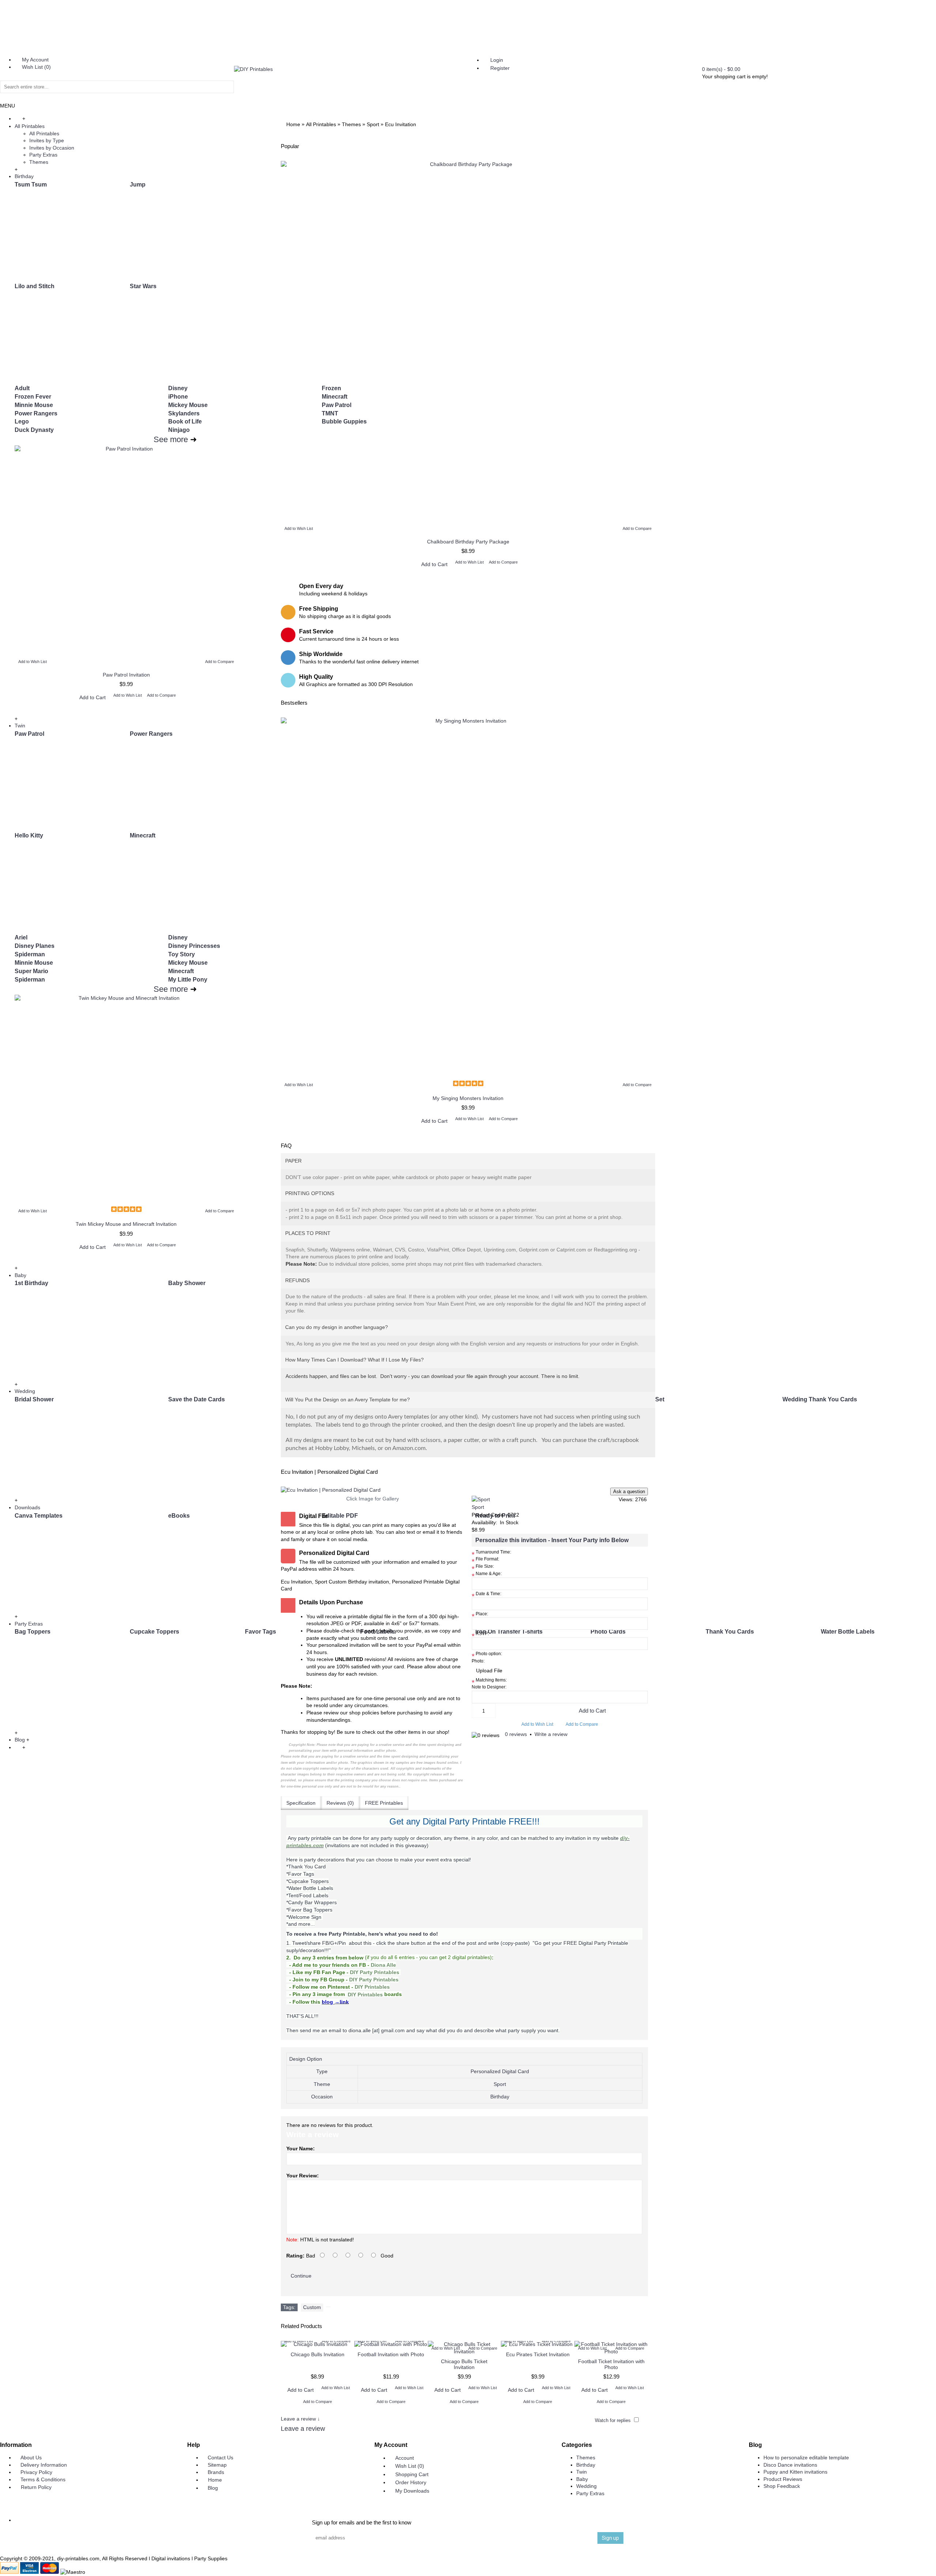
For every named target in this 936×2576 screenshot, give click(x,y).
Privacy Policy (36, 2472)
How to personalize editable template (806, 2458)
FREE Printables (384, 1803)
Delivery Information (44, 2465)
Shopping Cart (412, 2474)
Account (405, 2458)
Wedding (586, 2486)
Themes (586, 2458)
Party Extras (590, 2493)
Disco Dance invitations (790, 2465)
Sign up (610, 2538)
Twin (582, 2472)
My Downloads (412, 2491)
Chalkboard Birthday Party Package (468, 542)
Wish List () (410, 2466)
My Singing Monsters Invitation (468, 1098)
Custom (312, 2307)
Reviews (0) (340, 1803)
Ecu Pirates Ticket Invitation (538, 2354)
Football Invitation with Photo (391, 2354)
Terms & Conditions (43, 2479)
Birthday (586, 2465)
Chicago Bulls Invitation (318, 2354)
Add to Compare (582, 1724)
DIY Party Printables (375, 1972)
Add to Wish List (537, 1724)
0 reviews (516, 1734)
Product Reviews (783, 2479)
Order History (411, 2482)
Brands (216, 2472)
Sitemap (217, 2465)
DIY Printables (372, 1987)
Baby (582, 2479)
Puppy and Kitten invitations (795, 2472)
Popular (290, 146)
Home (215, 2480)
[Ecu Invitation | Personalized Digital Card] (373, 1490)
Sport (478, 1507)
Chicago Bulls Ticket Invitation (464, 2364)
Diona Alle (383, 1965)
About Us (31, 2458)
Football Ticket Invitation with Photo (611, 2364)
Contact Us (220, 2458)
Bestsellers (294, 703)
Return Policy (36, 2487)
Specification (301, 1803)
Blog (213, 2488)
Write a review (551, 1734)
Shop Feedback (782, 2486)
